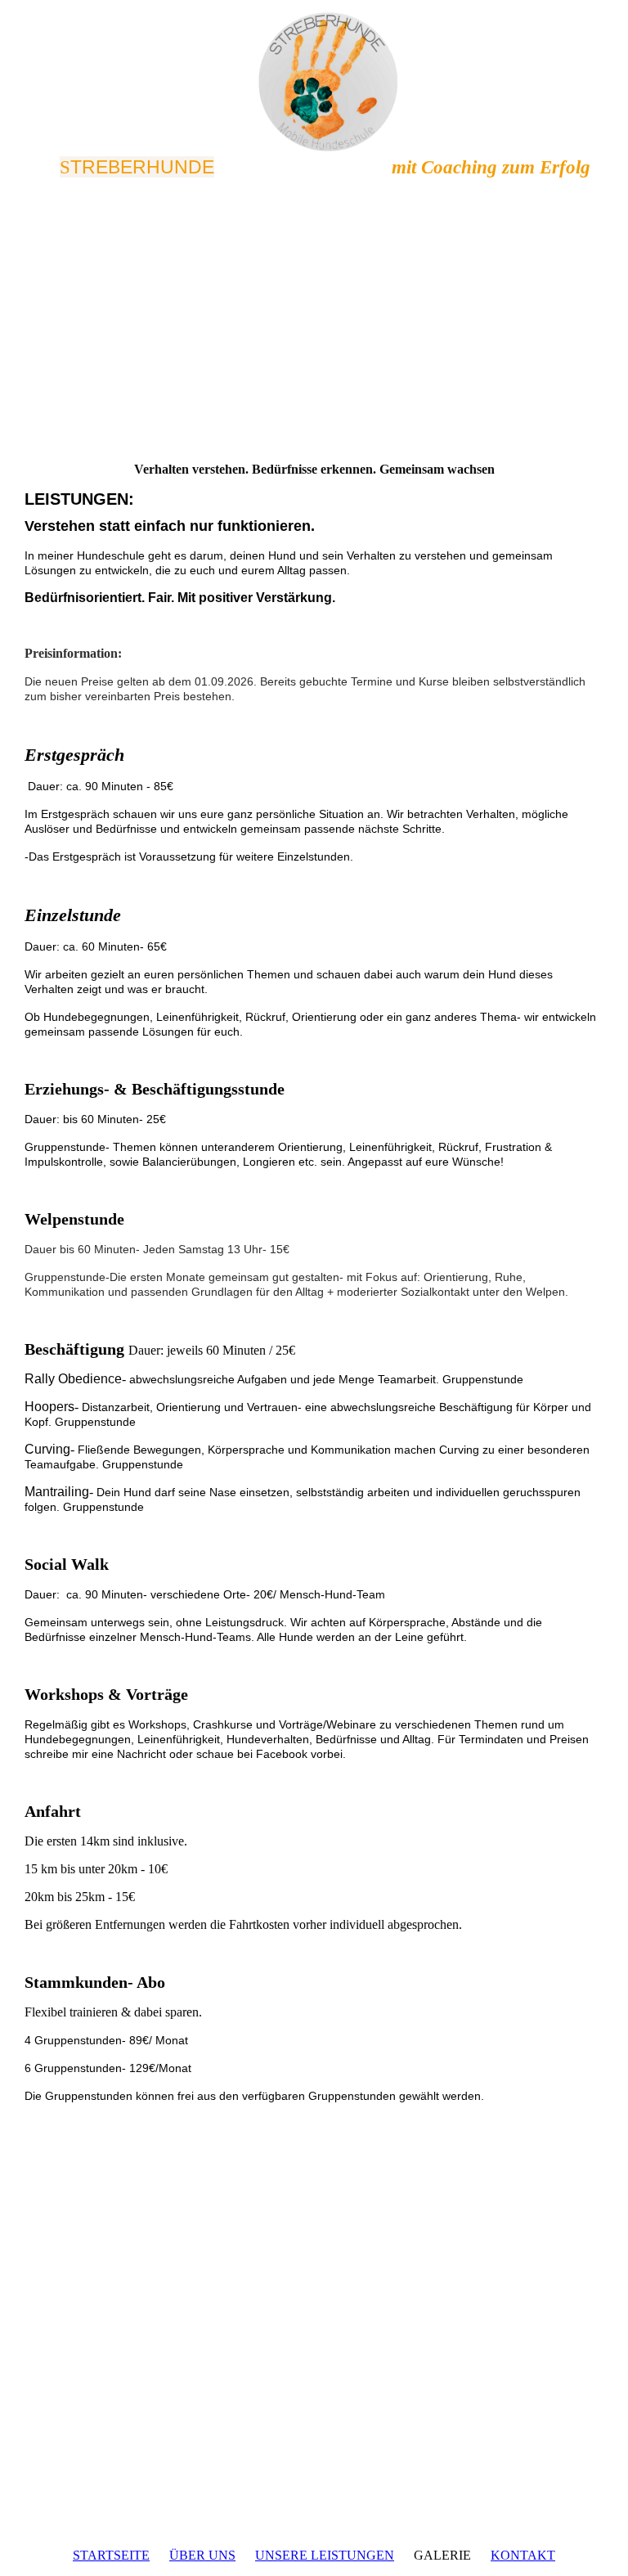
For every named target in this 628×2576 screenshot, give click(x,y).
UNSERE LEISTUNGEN (325, 2555)
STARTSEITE (111, 2555)
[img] (314, 82)
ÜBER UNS (202, 2555)
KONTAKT (523, 2555)
